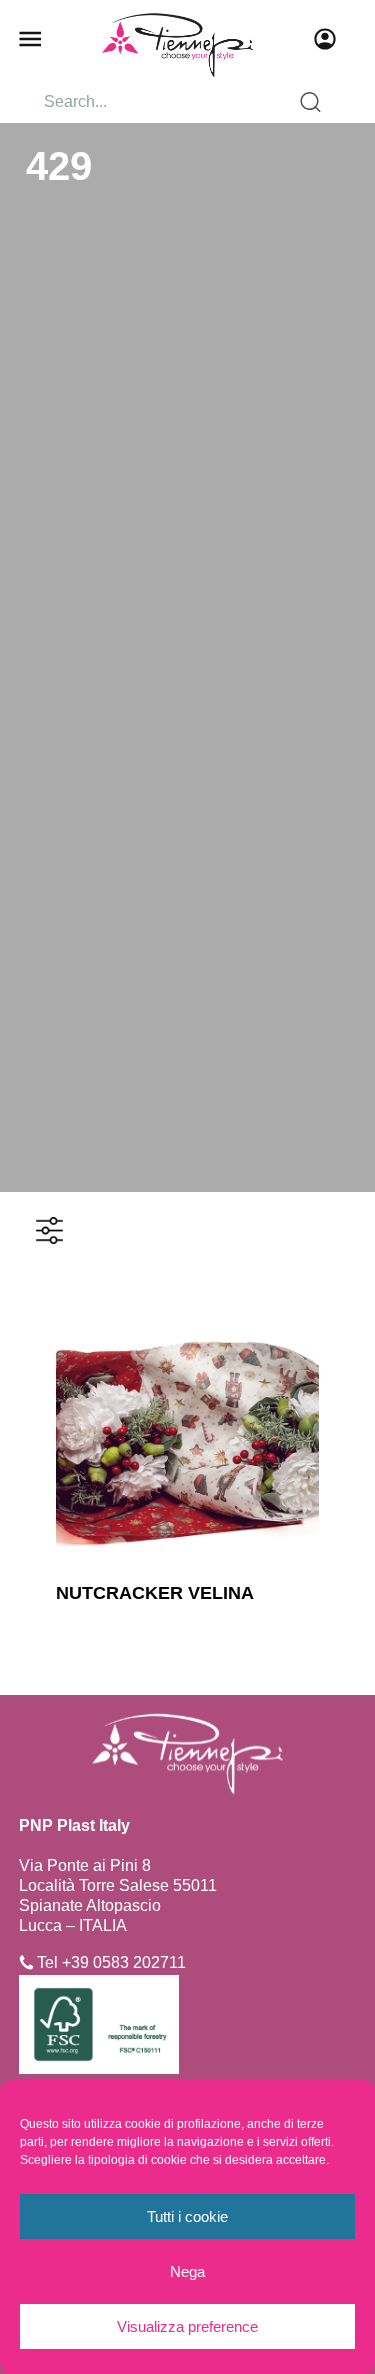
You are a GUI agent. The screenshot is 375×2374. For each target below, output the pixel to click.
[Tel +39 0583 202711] (26, 1962)
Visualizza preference (187, 2326)
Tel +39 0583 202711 (111, 1962)
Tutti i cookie (187, 2216)
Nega (187, 2271)
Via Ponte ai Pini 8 (85, 1865)
